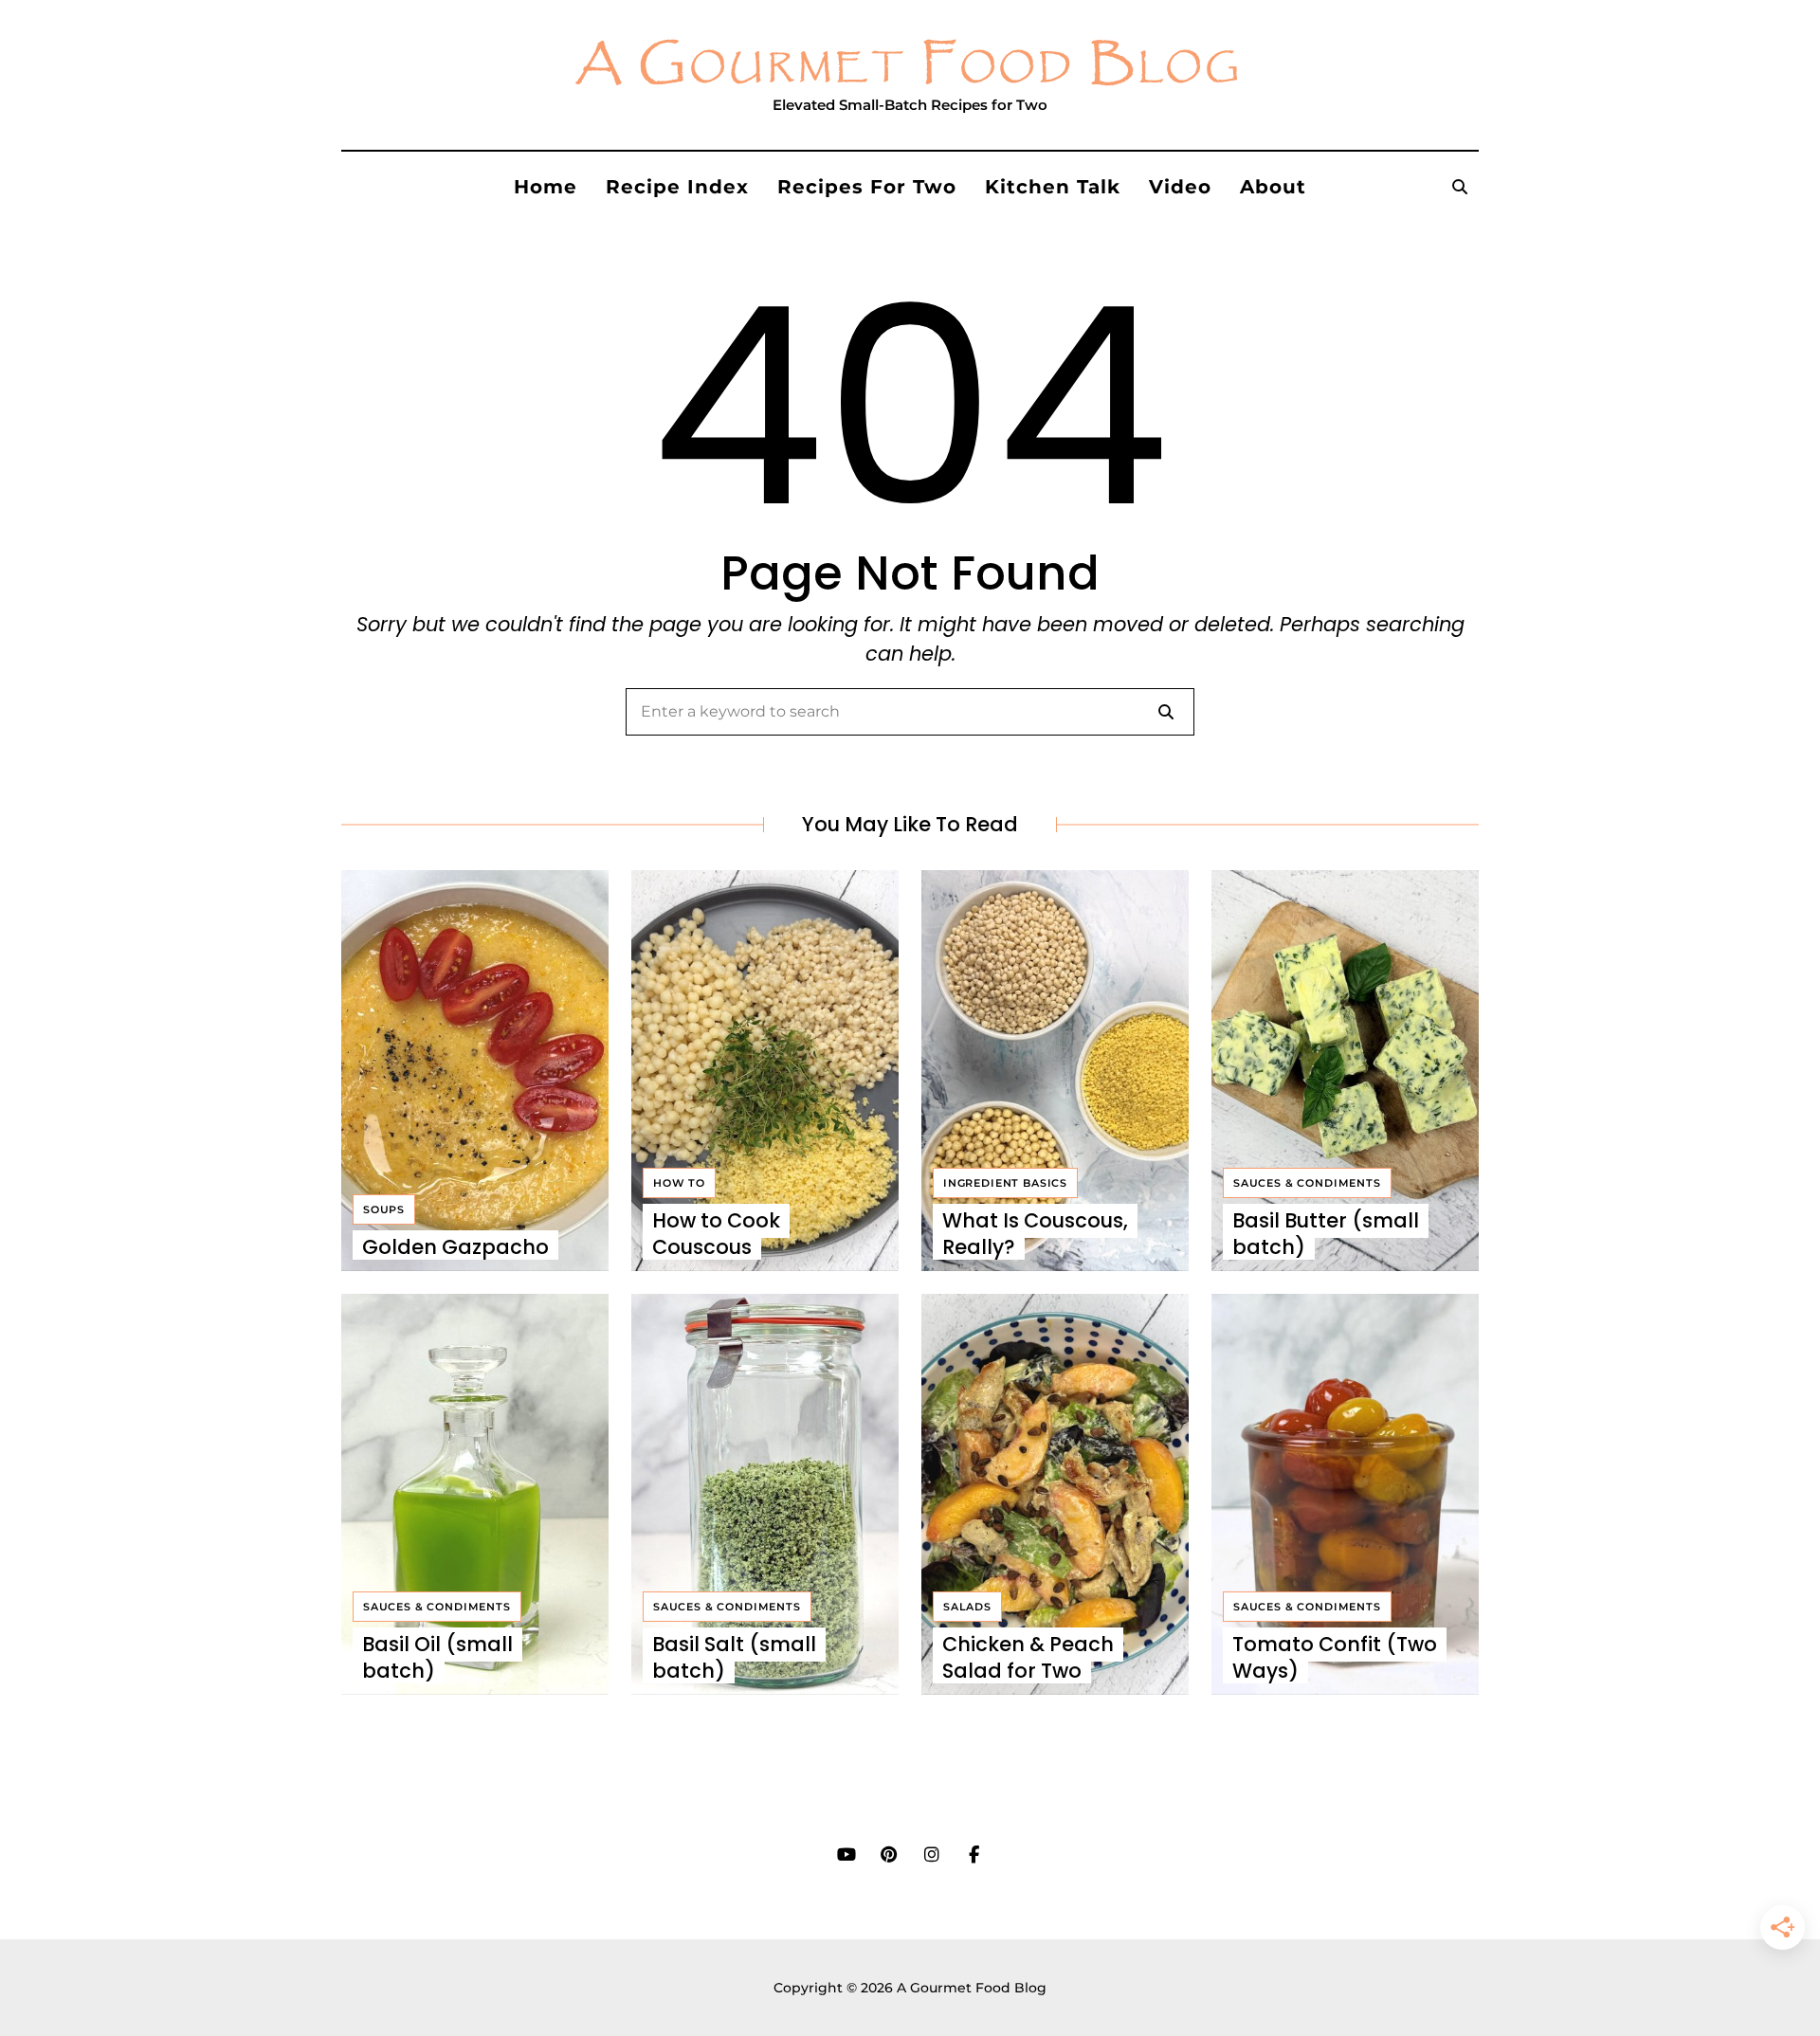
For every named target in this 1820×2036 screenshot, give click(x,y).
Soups (384, 1209)
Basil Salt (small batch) (734, 1657)
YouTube (846, 1855)
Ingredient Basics (1005, 1183)
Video (1180, 187)
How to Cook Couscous (716, 1233)
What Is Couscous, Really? (1035, 1233)
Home (546, 187)
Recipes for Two (867, 187)
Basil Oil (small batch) (437, 1657)
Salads (967, 1607)
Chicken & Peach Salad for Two (1028, 1657)
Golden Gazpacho (455, 1247)
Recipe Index (677, 187)
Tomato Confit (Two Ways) (1335, 1657)
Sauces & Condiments (1307, 1183)
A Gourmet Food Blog (910, 65)
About (1273, 187)
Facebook (974, 1855)
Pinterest (889, 1855)
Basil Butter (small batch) (1326, 1233)
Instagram (931, 1855)
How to (679, 1183)
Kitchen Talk (1053, 187)
